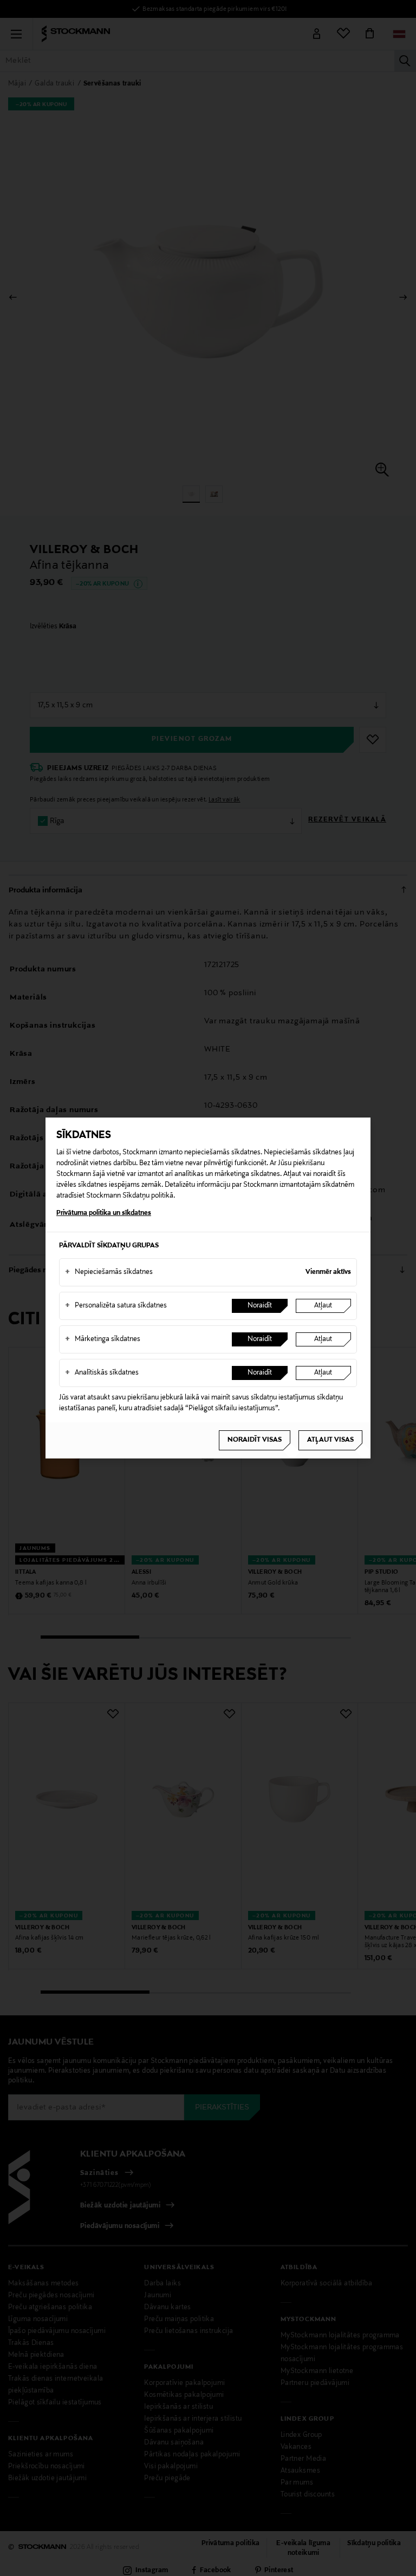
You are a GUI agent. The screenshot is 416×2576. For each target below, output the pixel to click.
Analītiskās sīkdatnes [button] (102, 1373)
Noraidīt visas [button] (255, 1440)
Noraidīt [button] (260, 1306)
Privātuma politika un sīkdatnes (104, 1213)
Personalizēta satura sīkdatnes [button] (116, 1306)
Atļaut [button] (323, 1306)
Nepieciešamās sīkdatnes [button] (109, 1272)
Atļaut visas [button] (330, 1440)
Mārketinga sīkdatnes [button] (103, 1339)
